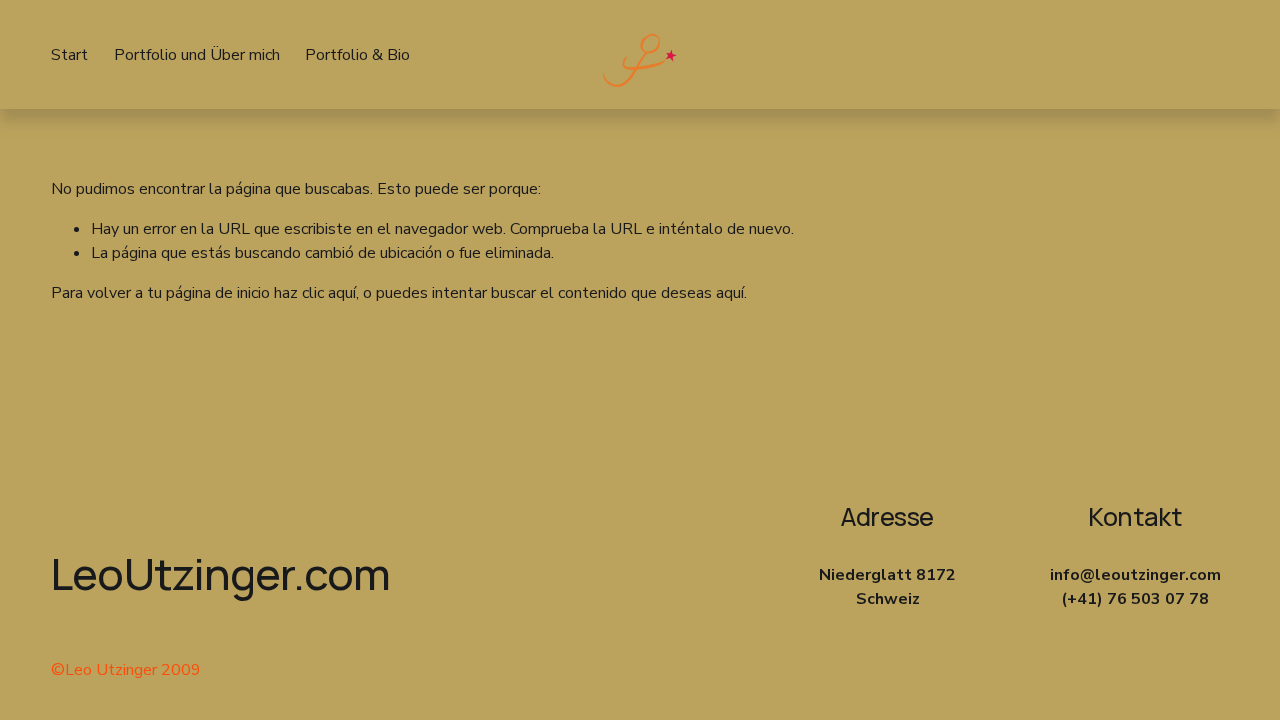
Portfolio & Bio (357, 55)
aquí (730, 293)
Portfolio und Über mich (197, 55)
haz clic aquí (315, 293)
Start (69, 55)
